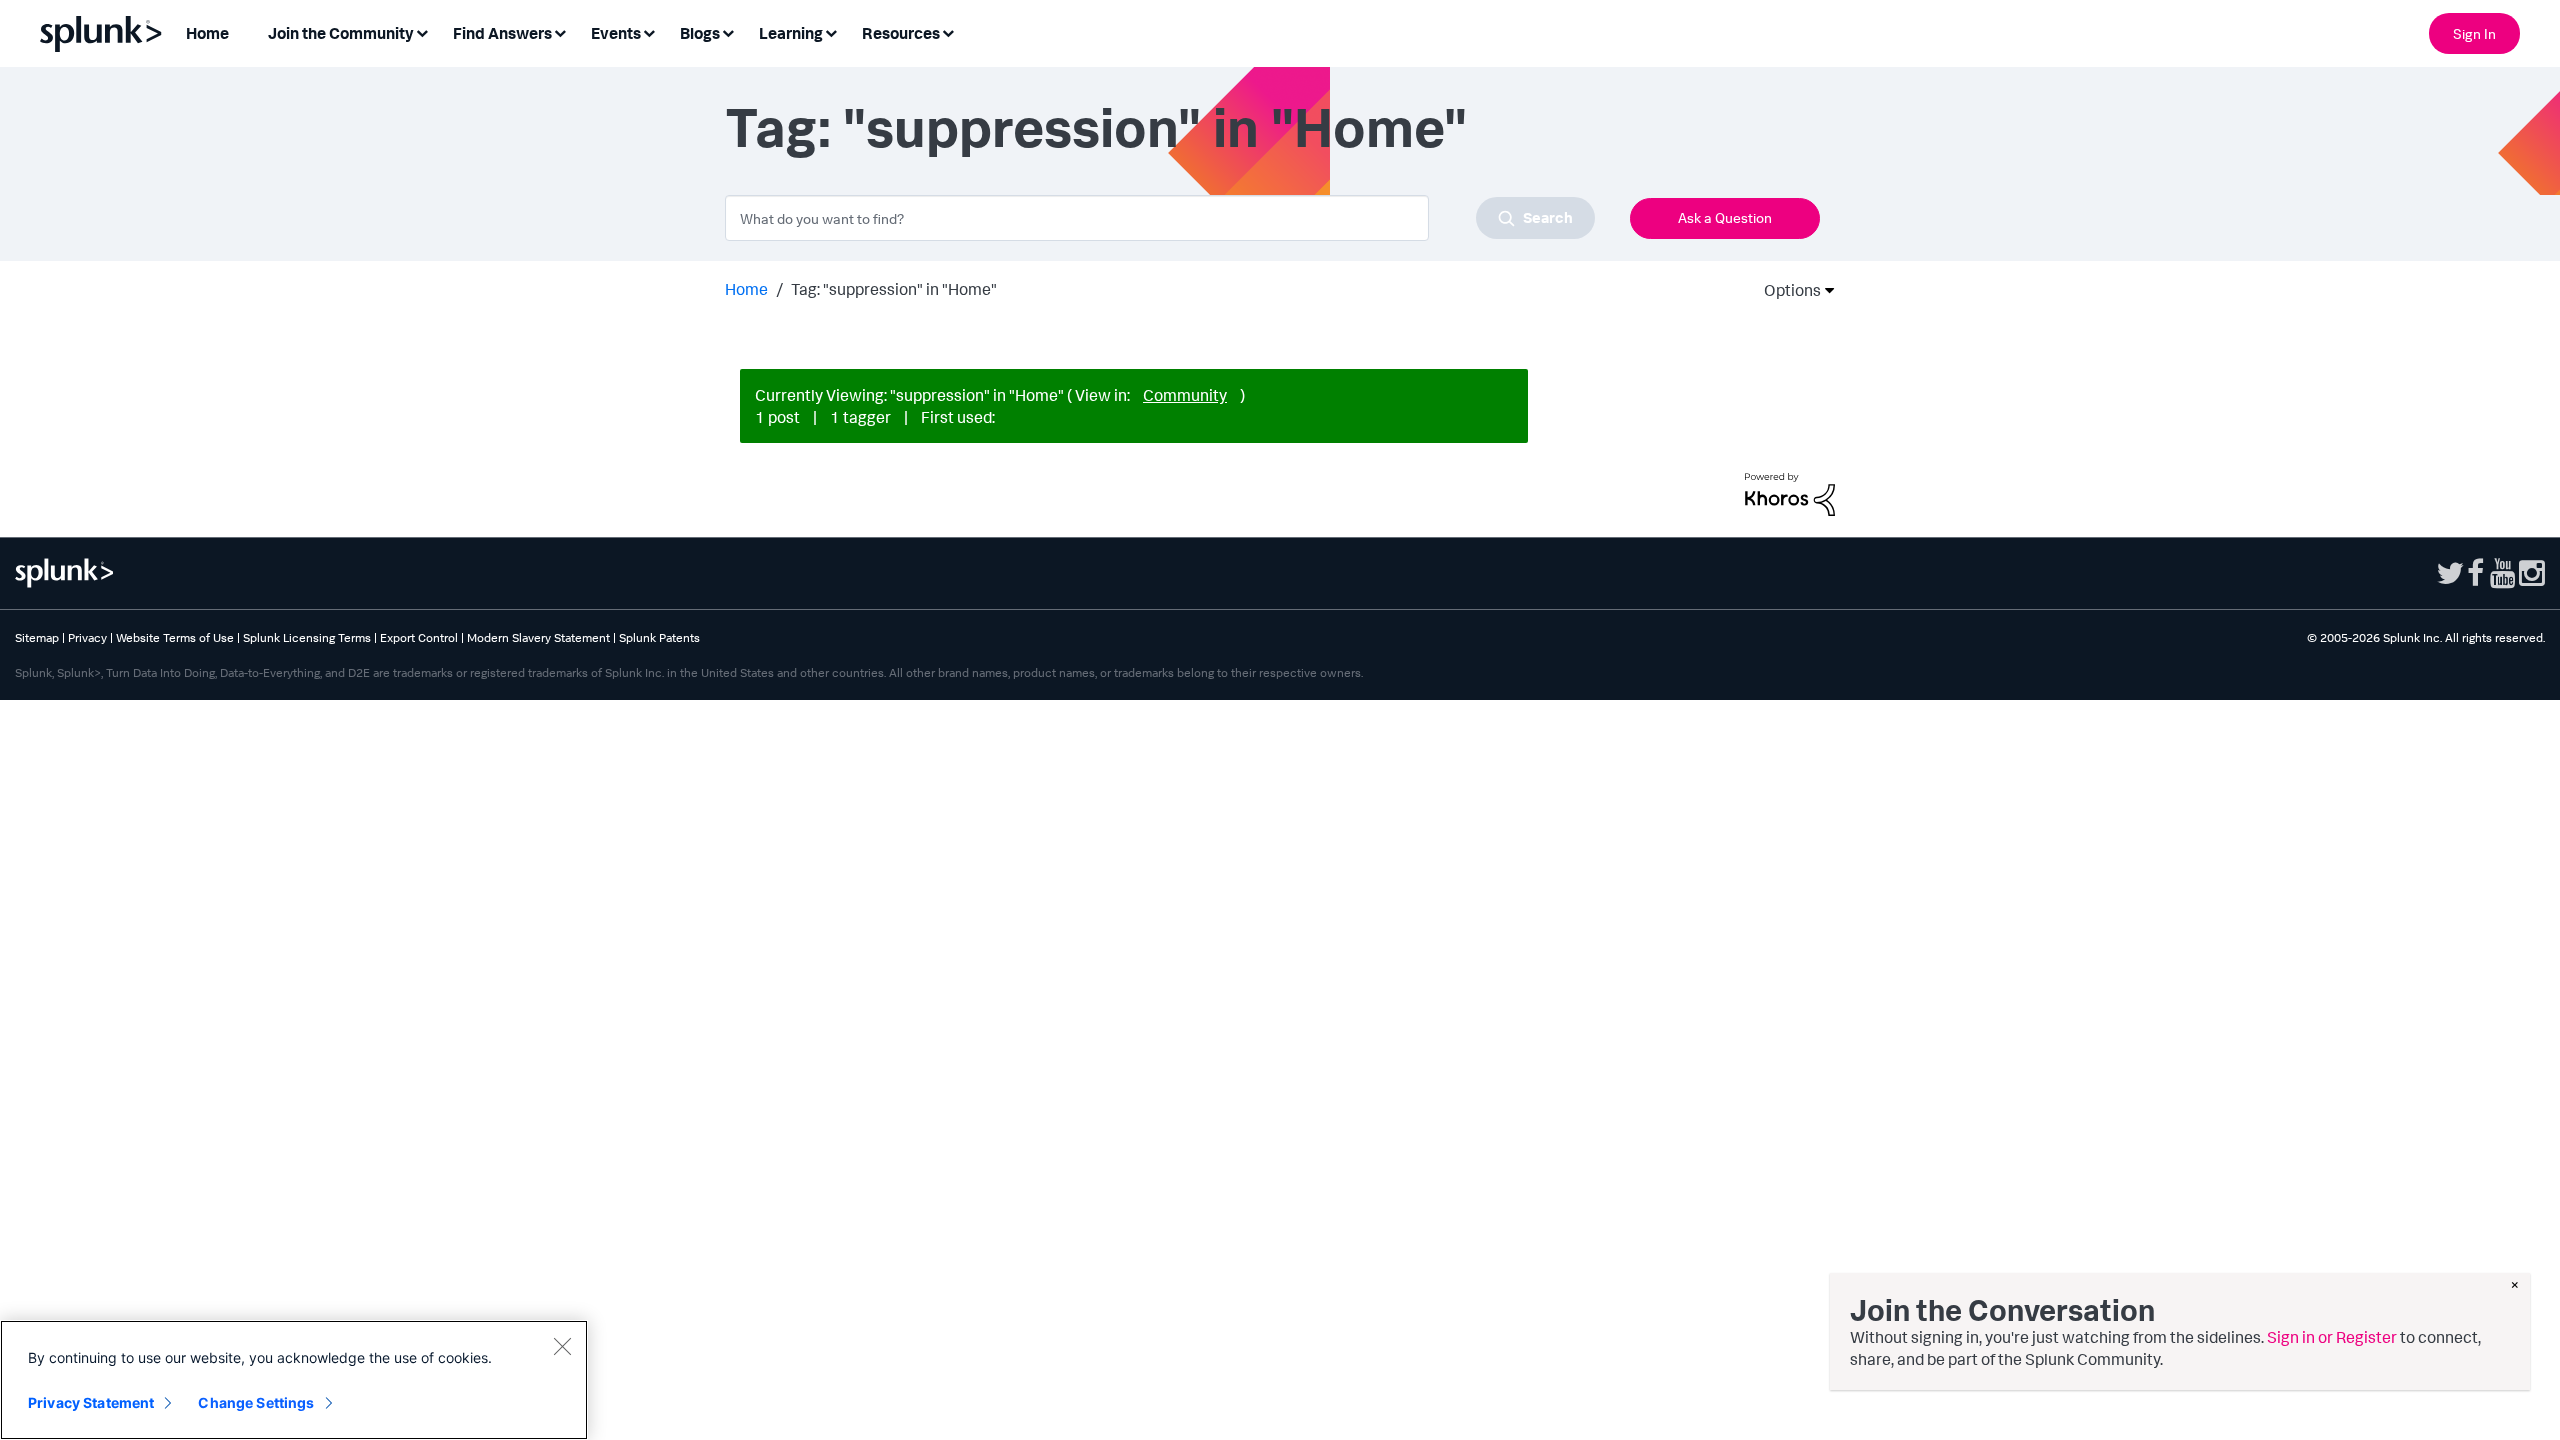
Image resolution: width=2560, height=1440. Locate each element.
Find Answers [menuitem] (502, 33)
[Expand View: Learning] (831, 31)
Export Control (419, 637)
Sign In (2474, 33)
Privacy (87, 637)
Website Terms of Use (175, 637)
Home (746, 289)
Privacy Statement (91, 1402)
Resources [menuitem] (901, 33)
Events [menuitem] (616, 33)
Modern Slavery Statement (538, 637)
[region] (294, 1380)
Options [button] (1786, 290)
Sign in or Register (2332, 1337)
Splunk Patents (659, 637)
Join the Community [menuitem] (341, 33)
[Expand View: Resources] (948, 31)
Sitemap (37, 637)
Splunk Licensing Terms (307, 637)
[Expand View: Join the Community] (422, 31)
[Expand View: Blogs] (728, 31)
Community (1185, 395)
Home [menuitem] (207, 33)
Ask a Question (1725, 217)
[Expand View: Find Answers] (560, 31)
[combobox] (1160, 218)
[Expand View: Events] (649, 31)
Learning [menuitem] (791, 33)
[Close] (562, 1346)
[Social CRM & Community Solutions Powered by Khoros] (1790, 493)
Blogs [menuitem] (700, 33)
